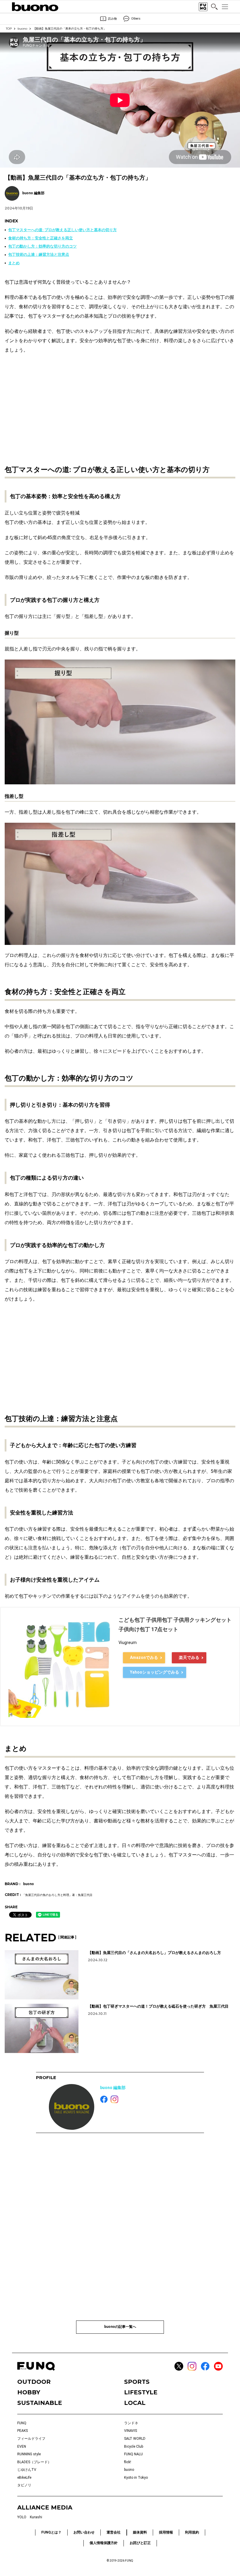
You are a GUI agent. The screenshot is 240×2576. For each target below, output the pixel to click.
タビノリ (24, 2485)
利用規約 (192, 2532)
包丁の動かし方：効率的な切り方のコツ (42, 246)
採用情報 (166, 2532)
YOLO (22, 2517)
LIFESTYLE (141, 2392)
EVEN (22, 2446)
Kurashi (36, 2517)
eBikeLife (24, 2478)
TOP (9, 29)
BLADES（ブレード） (34, 2462)
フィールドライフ (31, 2439)
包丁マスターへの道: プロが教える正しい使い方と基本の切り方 (62, 230)
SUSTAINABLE (40, 2403)
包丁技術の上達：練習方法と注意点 (39, 254)
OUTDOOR (34, 2382)
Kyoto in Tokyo (136, 2478)
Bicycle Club (134, 2446)
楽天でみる (189, 1657)
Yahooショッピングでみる (155, 1672)
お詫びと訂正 (140, 2543)
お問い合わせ (84, 2532)
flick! (128, 2462)
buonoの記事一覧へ (120, 2327)
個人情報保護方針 (104, 2543)
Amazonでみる (144, 1657)
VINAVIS (131, 2431)
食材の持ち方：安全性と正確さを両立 (41, 238)
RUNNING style (29, 2454)
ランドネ (131, 2423)
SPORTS (137, 2382)
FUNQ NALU (133, 2454)
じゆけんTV (27, 2470)
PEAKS (23, 2431)
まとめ (14, 263)
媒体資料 (140, 2532)
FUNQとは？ (51, 2532)
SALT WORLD (135, 2439)
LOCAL (135, 2403)
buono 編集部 (113, 2088)
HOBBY (29, 2392)
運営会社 (114, 2532)
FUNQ (22, 2423)
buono (22, 29)
